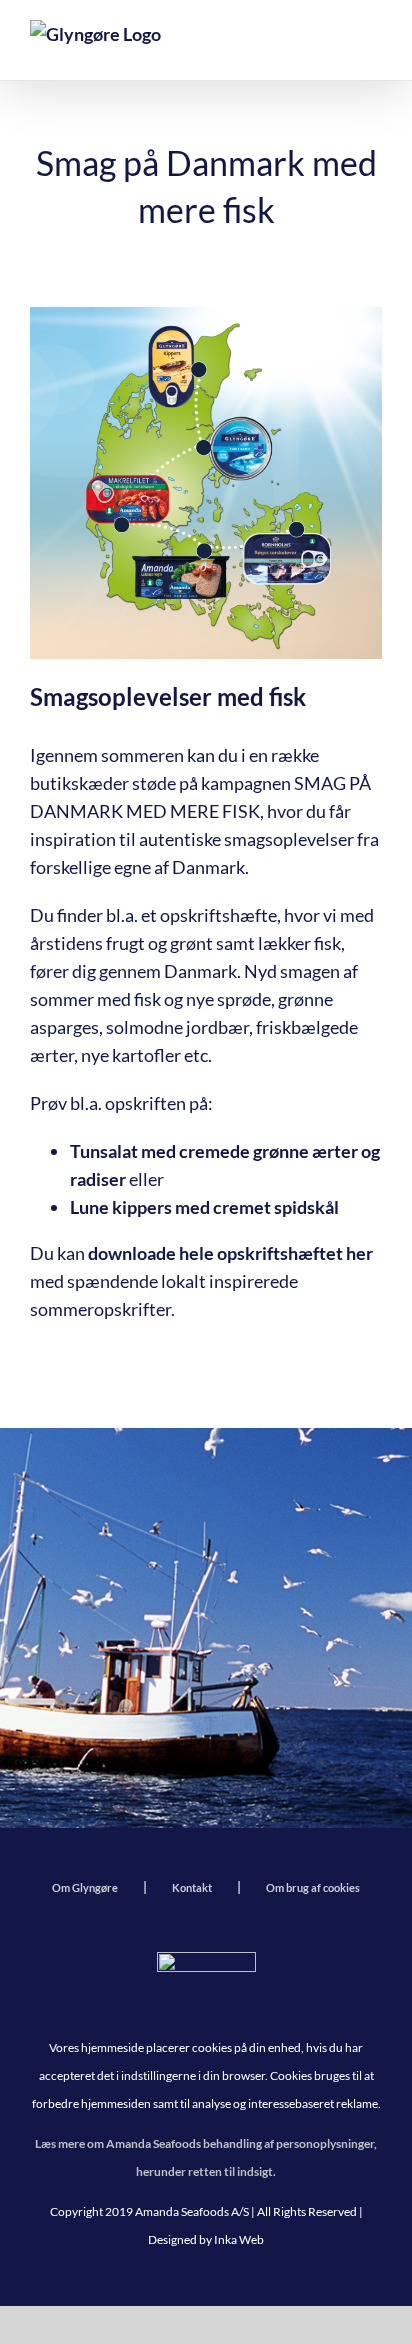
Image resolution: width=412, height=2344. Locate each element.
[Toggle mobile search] (318, 45)
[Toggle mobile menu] (367, 45)
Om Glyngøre (85, 1887)
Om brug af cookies (313, 1887)
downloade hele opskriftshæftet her (230, 1253)
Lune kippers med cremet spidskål (204, 1207)
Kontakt (192, 1887)
